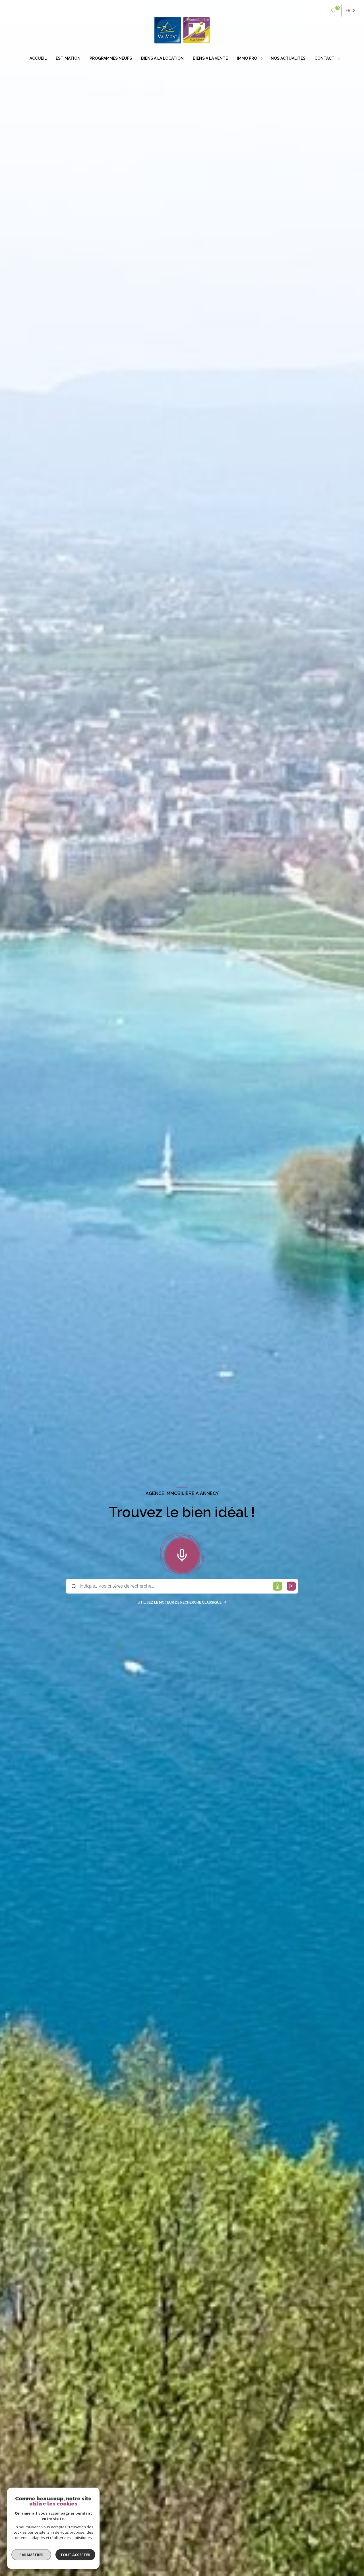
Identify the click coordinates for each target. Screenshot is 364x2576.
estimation (68, 58)
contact (324, 58)
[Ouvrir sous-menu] (262, 58)
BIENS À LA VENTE (210, 58)
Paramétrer (31, 2555)
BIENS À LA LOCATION (162, 58)
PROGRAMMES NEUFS (111, 58)
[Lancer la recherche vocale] (182, 1554)
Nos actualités (288, 58)
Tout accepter (75, 2555)
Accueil (38, 58)
